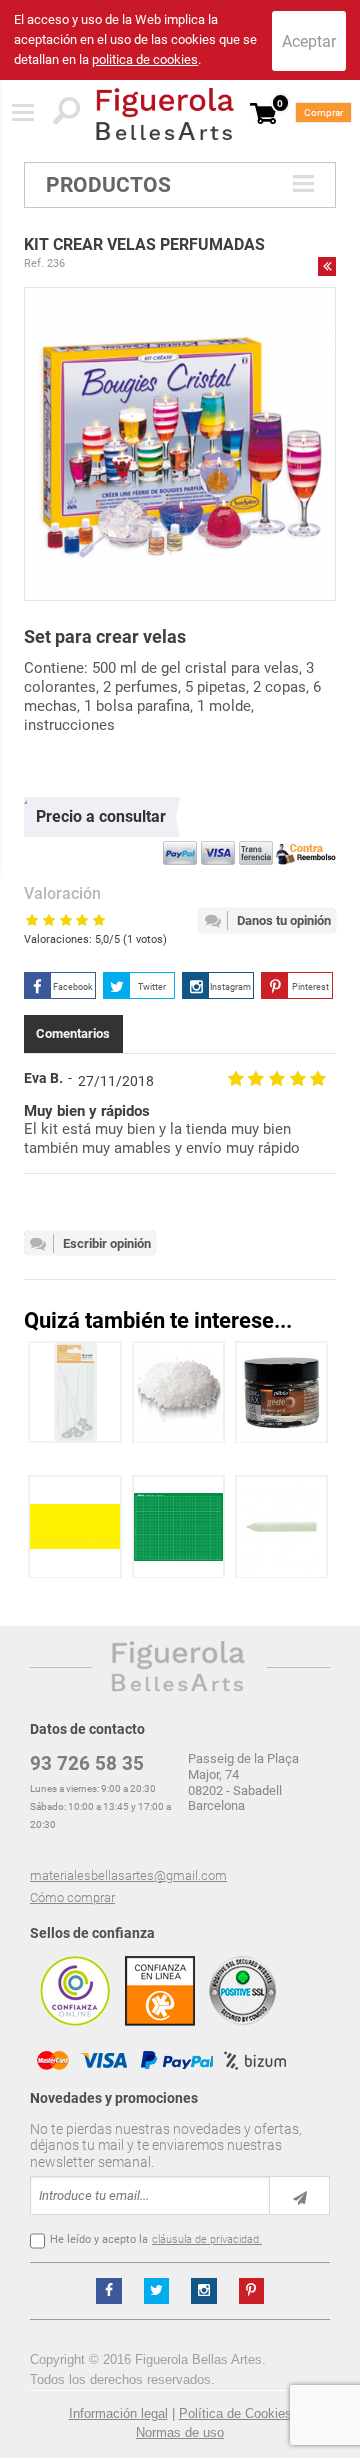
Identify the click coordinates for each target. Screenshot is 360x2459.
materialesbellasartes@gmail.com (128, 1875)
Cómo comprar (72, 1897)
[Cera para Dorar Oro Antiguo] (282, 1392)
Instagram (230, 987)
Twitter (152, 987)
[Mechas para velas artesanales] (75, 1392)
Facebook (73, 987)
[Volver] (327, 266)
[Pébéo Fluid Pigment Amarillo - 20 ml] (75, 1526)
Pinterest (310, 987)
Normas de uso (180, 2432)
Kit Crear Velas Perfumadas (144, 244)
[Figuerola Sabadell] (165, 114)
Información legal (118, 2413)
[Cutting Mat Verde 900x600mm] (179, 1526)
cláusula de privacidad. (207, 2239)
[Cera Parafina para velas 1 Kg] (179, 1392)
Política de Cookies (235, 2413)
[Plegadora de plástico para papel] (282, 1526)
